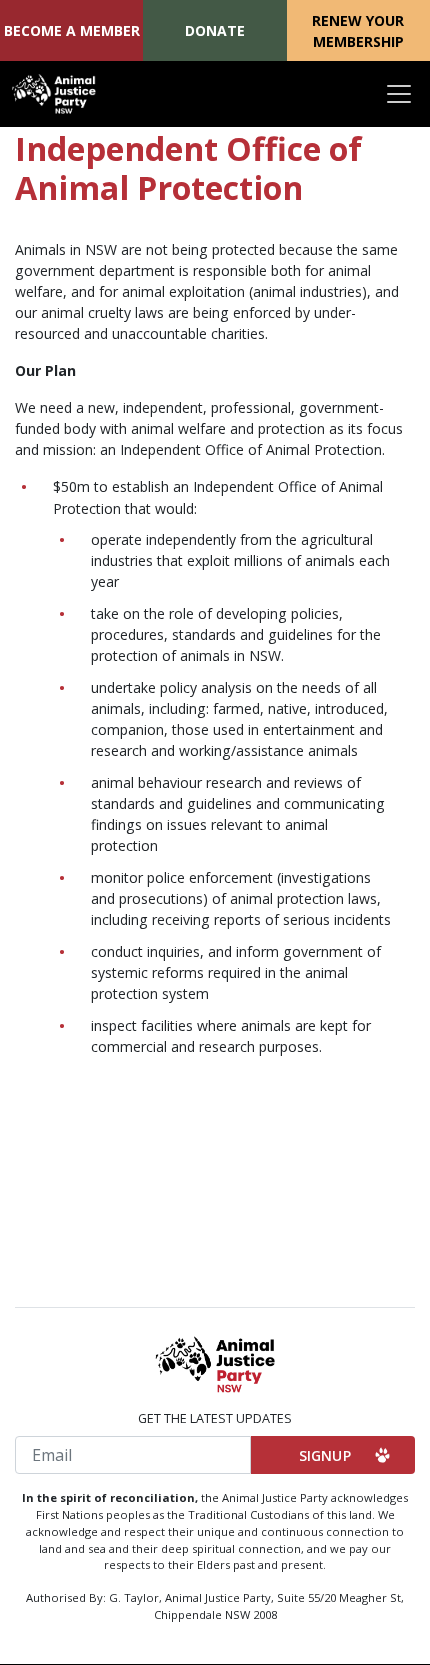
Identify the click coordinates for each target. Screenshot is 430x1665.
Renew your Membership (358, 31)
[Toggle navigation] (399, 94)
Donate (215, 30)
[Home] (54, 94)
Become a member (72, 30)
